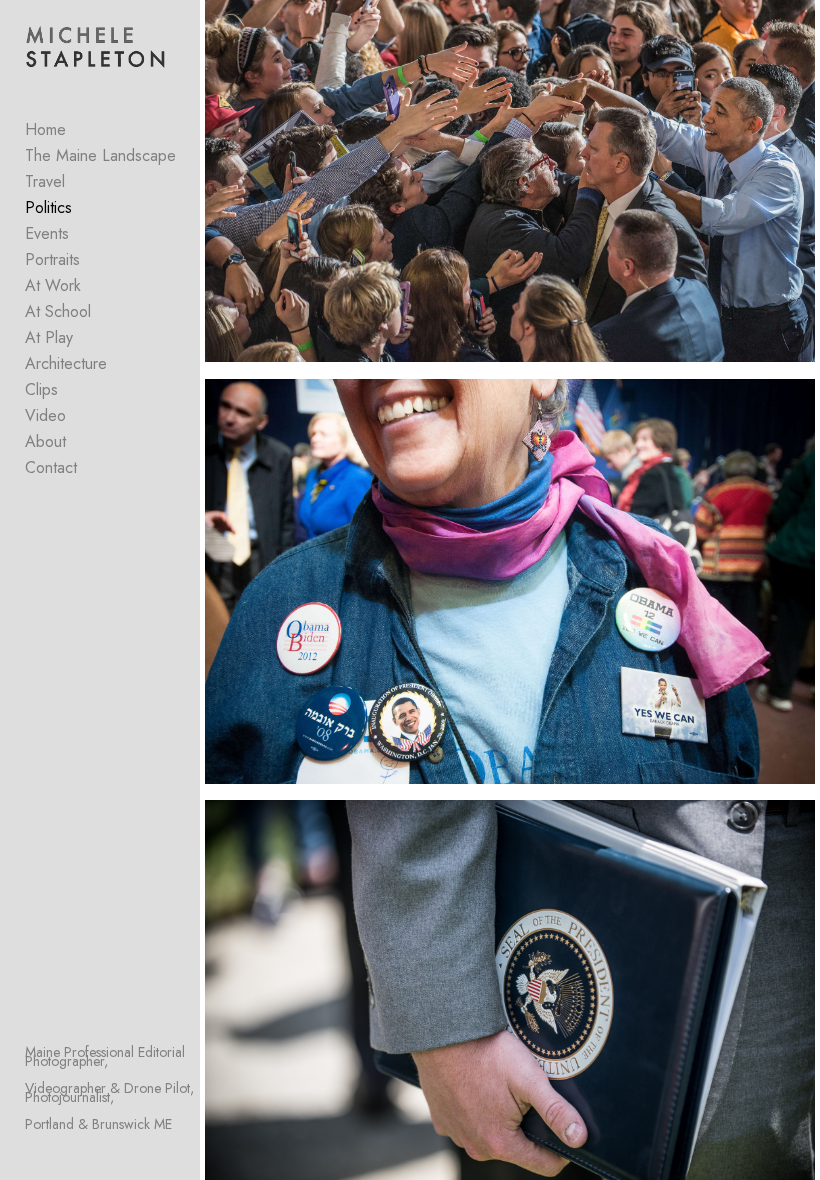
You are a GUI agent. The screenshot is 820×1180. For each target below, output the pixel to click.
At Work (53, 285)
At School (58, 311)
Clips (41, 389)
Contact (51, 467)
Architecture (66, 363)
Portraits (52, 259)
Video (45, 415)
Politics (48, 207)
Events (47, 233)
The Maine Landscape (100, 155)
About (45, 441)
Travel (45, 181)
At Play (49, 337)
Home (45, 129)
